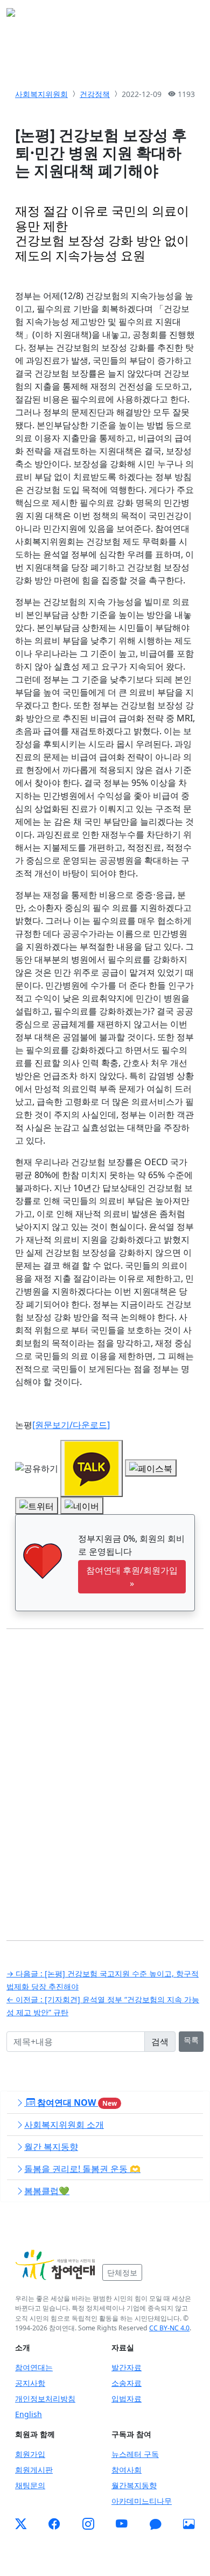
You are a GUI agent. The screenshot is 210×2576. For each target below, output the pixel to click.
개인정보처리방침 (45, 2399)
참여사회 (127, 2470)
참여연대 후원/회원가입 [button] (132, 1577)
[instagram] (88, 2524)
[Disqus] (105, 1777)
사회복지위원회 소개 (64, 2125)
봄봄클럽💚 (47, 2191)
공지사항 (30, 2383)
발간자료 (127, 2367)
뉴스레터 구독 (135, 2454)
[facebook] (54, 2524)
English (29, 2414)
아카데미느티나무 (142, 2501)
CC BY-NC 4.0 (169, 2328)
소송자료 (127, 2383)
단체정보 (122, 2272)
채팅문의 (30, 2485)
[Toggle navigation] (188, 16)
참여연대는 (34, 2367)
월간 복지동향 (51, 2147)
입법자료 (127, 2399)
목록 (191, 2040)
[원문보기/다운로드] (71, 1425)
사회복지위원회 (41, 94)
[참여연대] (55, 2265)
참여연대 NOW (76, 2102)
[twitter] (21, 2524)
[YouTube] (122, 2524)
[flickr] (189, 2524)
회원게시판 (34, 2470)
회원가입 (30, 2454)
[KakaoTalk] (156, 2524)
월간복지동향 (134, 2485)
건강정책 (95, 94)
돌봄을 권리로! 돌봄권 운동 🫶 (82, 2169)
